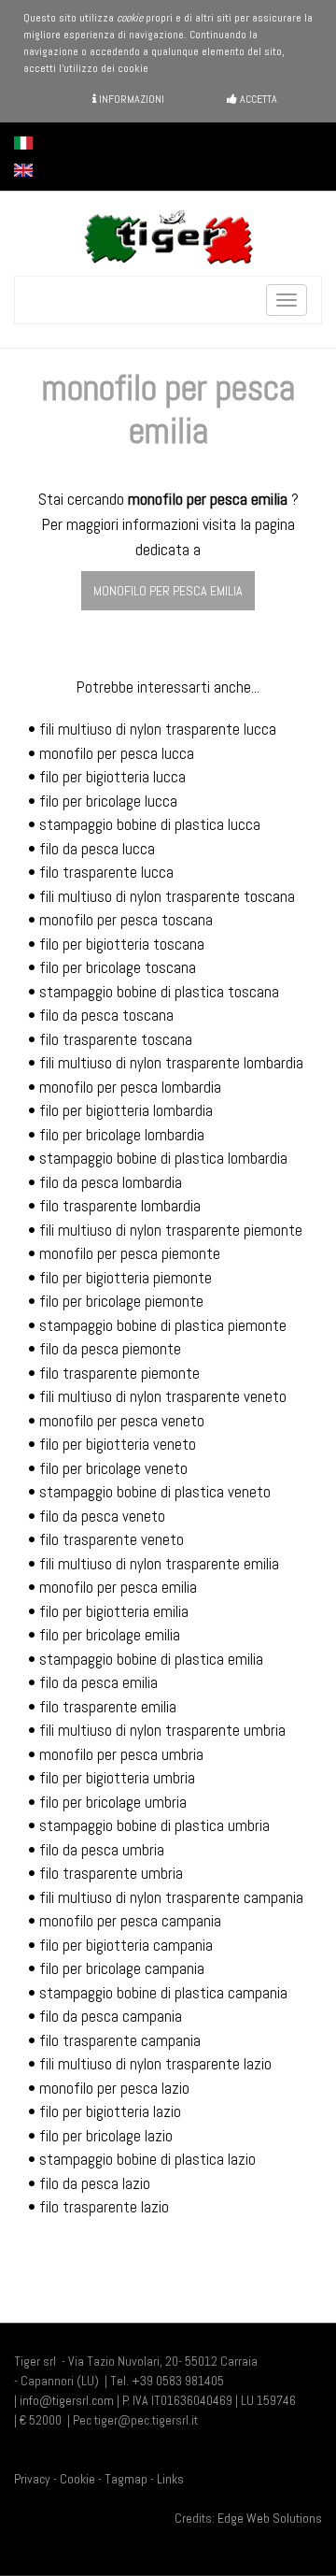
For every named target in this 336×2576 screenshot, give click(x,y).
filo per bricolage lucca (108, 801)
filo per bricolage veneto (113, 1468)
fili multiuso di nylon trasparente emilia (159, 1564)
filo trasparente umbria (111, 1873)
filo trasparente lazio (104, 2207)
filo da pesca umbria (102, 1850)
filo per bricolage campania (122, 1968)
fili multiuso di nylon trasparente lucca (158, 729)
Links (170, 2479)
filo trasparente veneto (112, 1539)
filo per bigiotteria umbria (117, 1778)
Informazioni (130, 99)
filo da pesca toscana (106, 1015)
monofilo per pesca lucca (117, 753)
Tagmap (126, 2479)
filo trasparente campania (120, 2040)
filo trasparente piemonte (119, 1373)
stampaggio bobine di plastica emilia (151, 1659)
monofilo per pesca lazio (114, 2088)
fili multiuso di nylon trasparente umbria (162, 1730)
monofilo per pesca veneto (122, 1421)
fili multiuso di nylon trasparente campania (171, 1897)
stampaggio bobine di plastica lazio (147, 2159)
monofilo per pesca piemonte (130, 1253)
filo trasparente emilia (108, 1707)
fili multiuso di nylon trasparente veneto (163, 1396)
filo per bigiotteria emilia (114, 1611)
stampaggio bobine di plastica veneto (155, 1492)
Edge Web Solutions (270, 2518)
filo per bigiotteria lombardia (126, 1110)
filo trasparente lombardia (120, 1206)
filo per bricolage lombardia (122, 1135)
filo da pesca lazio (95, 2183)
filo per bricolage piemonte (121, 1301)
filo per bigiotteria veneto (118, 1444)
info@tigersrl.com (67, 2400)
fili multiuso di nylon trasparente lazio (155, 2064)
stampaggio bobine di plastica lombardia (163, 1158)
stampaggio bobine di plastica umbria (154, 1825)
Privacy (32, 2479)
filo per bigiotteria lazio (110, 2111)
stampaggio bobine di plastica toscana (159, 992)
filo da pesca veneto (102, 1516)
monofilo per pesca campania (130, 1921)
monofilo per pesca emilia (168, 591)
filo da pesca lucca (97, 849)
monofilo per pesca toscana (126, 920)
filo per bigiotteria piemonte (126, 1278)
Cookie (77, 2479)
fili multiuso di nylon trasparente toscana (167, 896)
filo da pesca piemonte (110, 1349)
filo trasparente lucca (106, 872)
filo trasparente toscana (116, 1039)
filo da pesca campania (111, 2016)
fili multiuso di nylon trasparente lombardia (171, 1063)
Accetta (257, 99)
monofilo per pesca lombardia (130, 1087)
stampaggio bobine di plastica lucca (150, 824)
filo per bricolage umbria (113, 1802)
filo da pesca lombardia (111, 1182)
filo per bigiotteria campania (126, 1945)
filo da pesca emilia (98, 1682)
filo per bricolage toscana (118, 967)
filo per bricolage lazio (106, 2136)
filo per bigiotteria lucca (112, 777)
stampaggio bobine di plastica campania (163, 1993)
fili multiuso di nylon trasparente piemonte (171, 1230)
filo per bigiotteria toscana (122, 944)
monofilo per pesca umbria (121, 1754)
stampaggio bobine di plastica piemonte (163, 1325)
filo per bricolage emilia (110, 1635)
